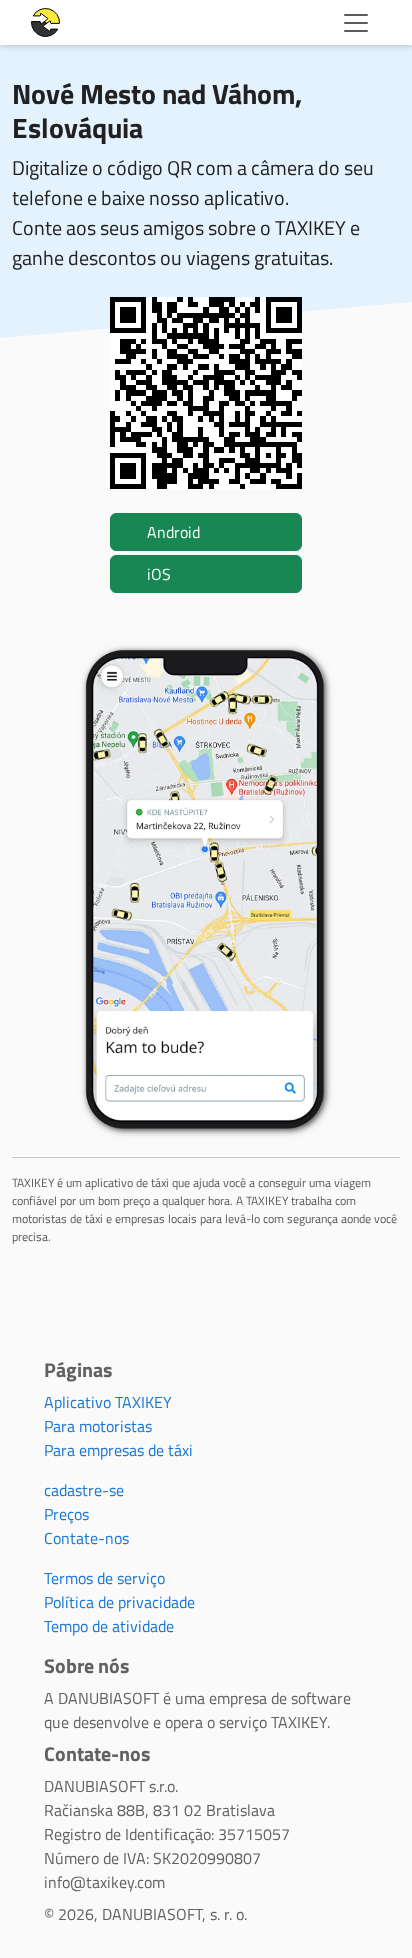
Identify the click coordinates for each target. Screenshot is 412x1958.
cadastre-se (84, 1490)
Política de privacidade (119, 1602)
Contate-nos (86, 1538)
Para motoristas (98, 1426)
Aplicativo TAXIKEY (108, 1402)
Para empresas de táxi (118, 1450)
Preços (66, 1514)
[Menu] (356, 23)
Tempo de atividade (109, 1626)
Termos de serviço (104, 1578)
